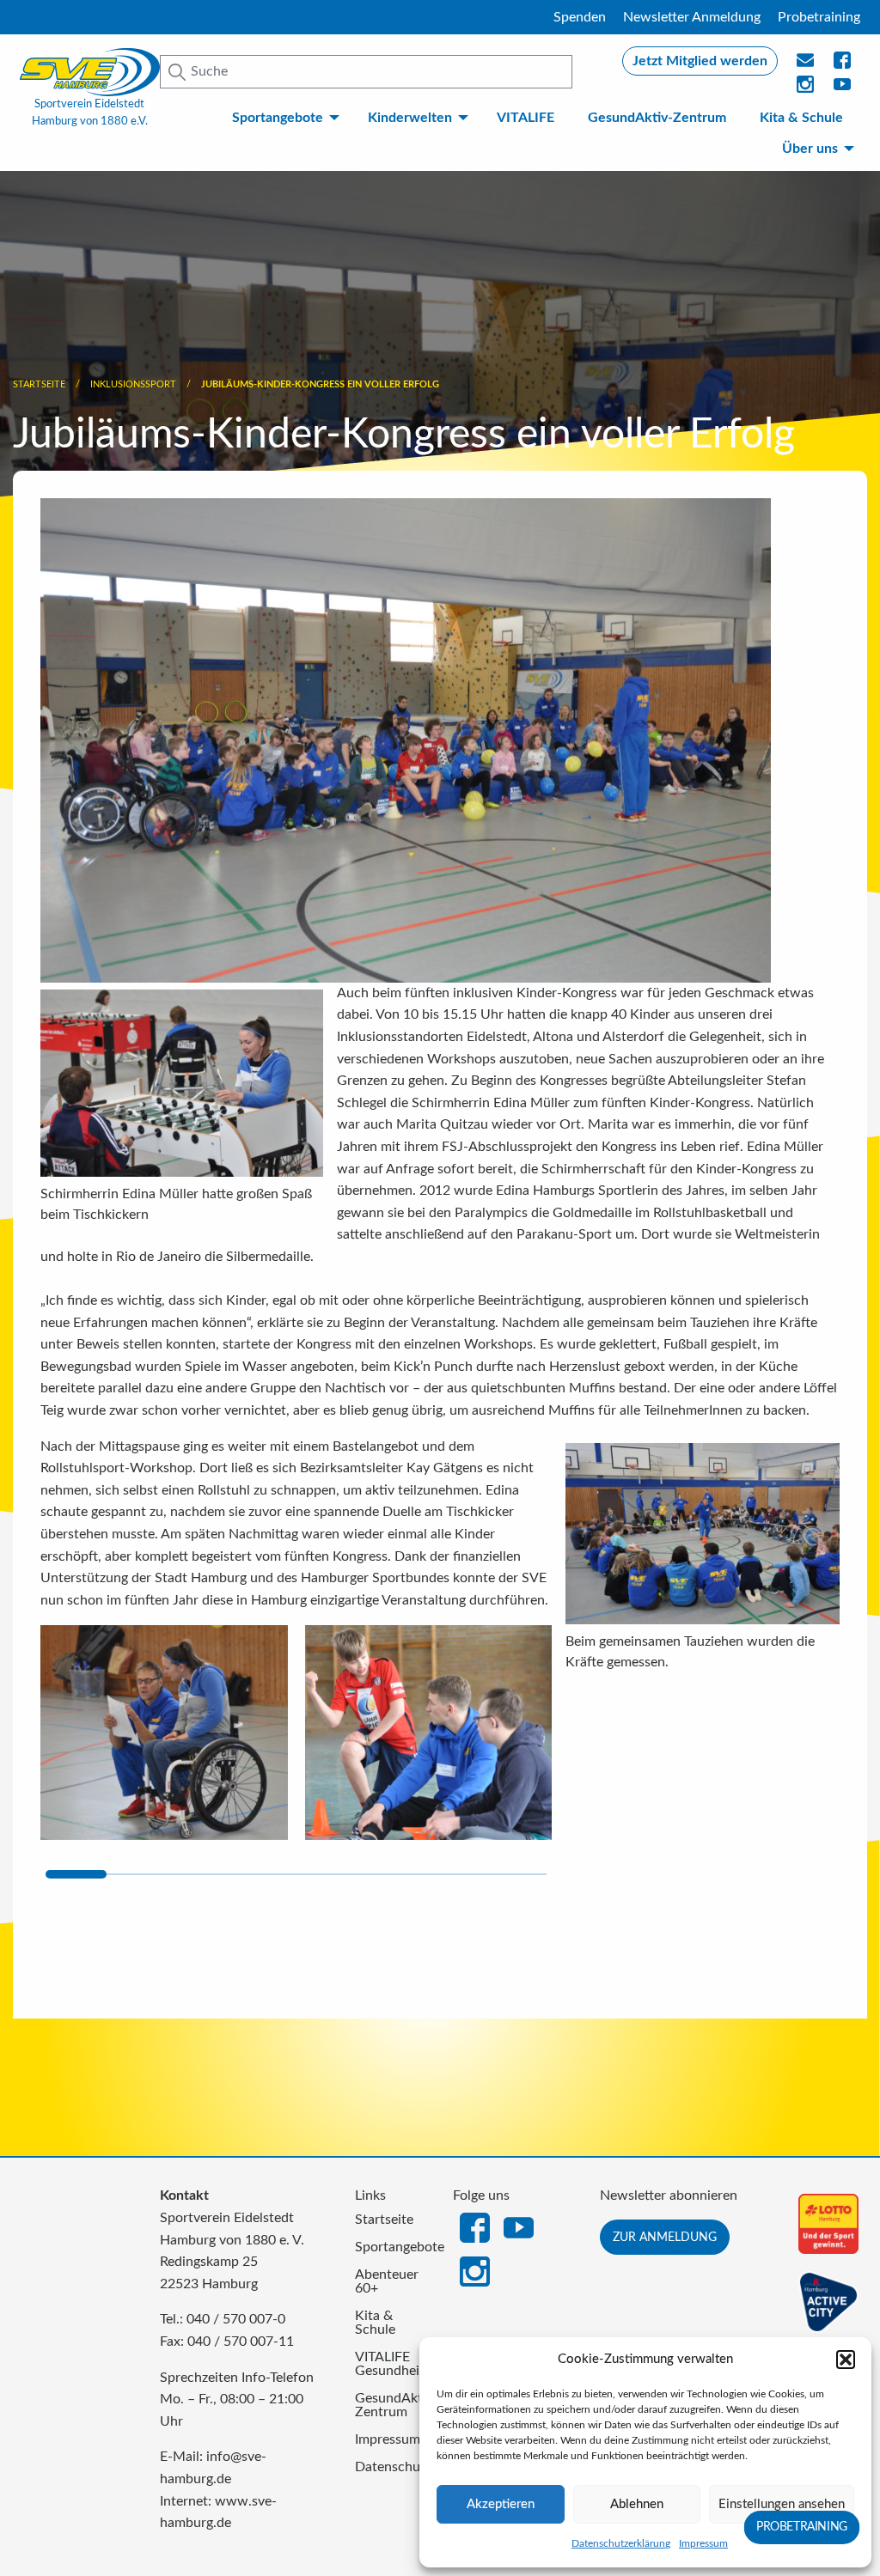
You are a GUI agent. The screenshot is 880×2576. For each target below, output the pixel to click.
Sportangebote (278, 118)
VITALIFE (526, 118)
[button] (846, 2360)
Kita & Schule (801, 118)
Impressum (703, 2543)
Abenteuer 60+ (387, 2281)
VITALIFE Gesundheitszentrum (391, 2364)
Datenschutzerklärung (621, 2543)
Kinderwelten (410, 118)
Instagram (475, 2270)
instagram (806, 89)
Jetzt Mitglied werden (700, 61)
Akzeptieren (501, 2504)
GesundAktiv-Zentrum (657, 118)
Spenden (580, 17)
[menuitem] (283, 118)
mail (806, 65)
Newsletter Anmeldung (692, 17)
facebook (843, 65)
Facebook (475, 2226)
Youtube (843, 89)
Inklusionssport (133, 384)
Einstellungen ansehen (782, 2504)
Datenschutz (391, 2467)
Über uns (810, 149)
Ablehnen (637, 2504)
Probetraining (819, 17)
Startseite (39, 384)
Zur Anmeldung (665, 2237)
